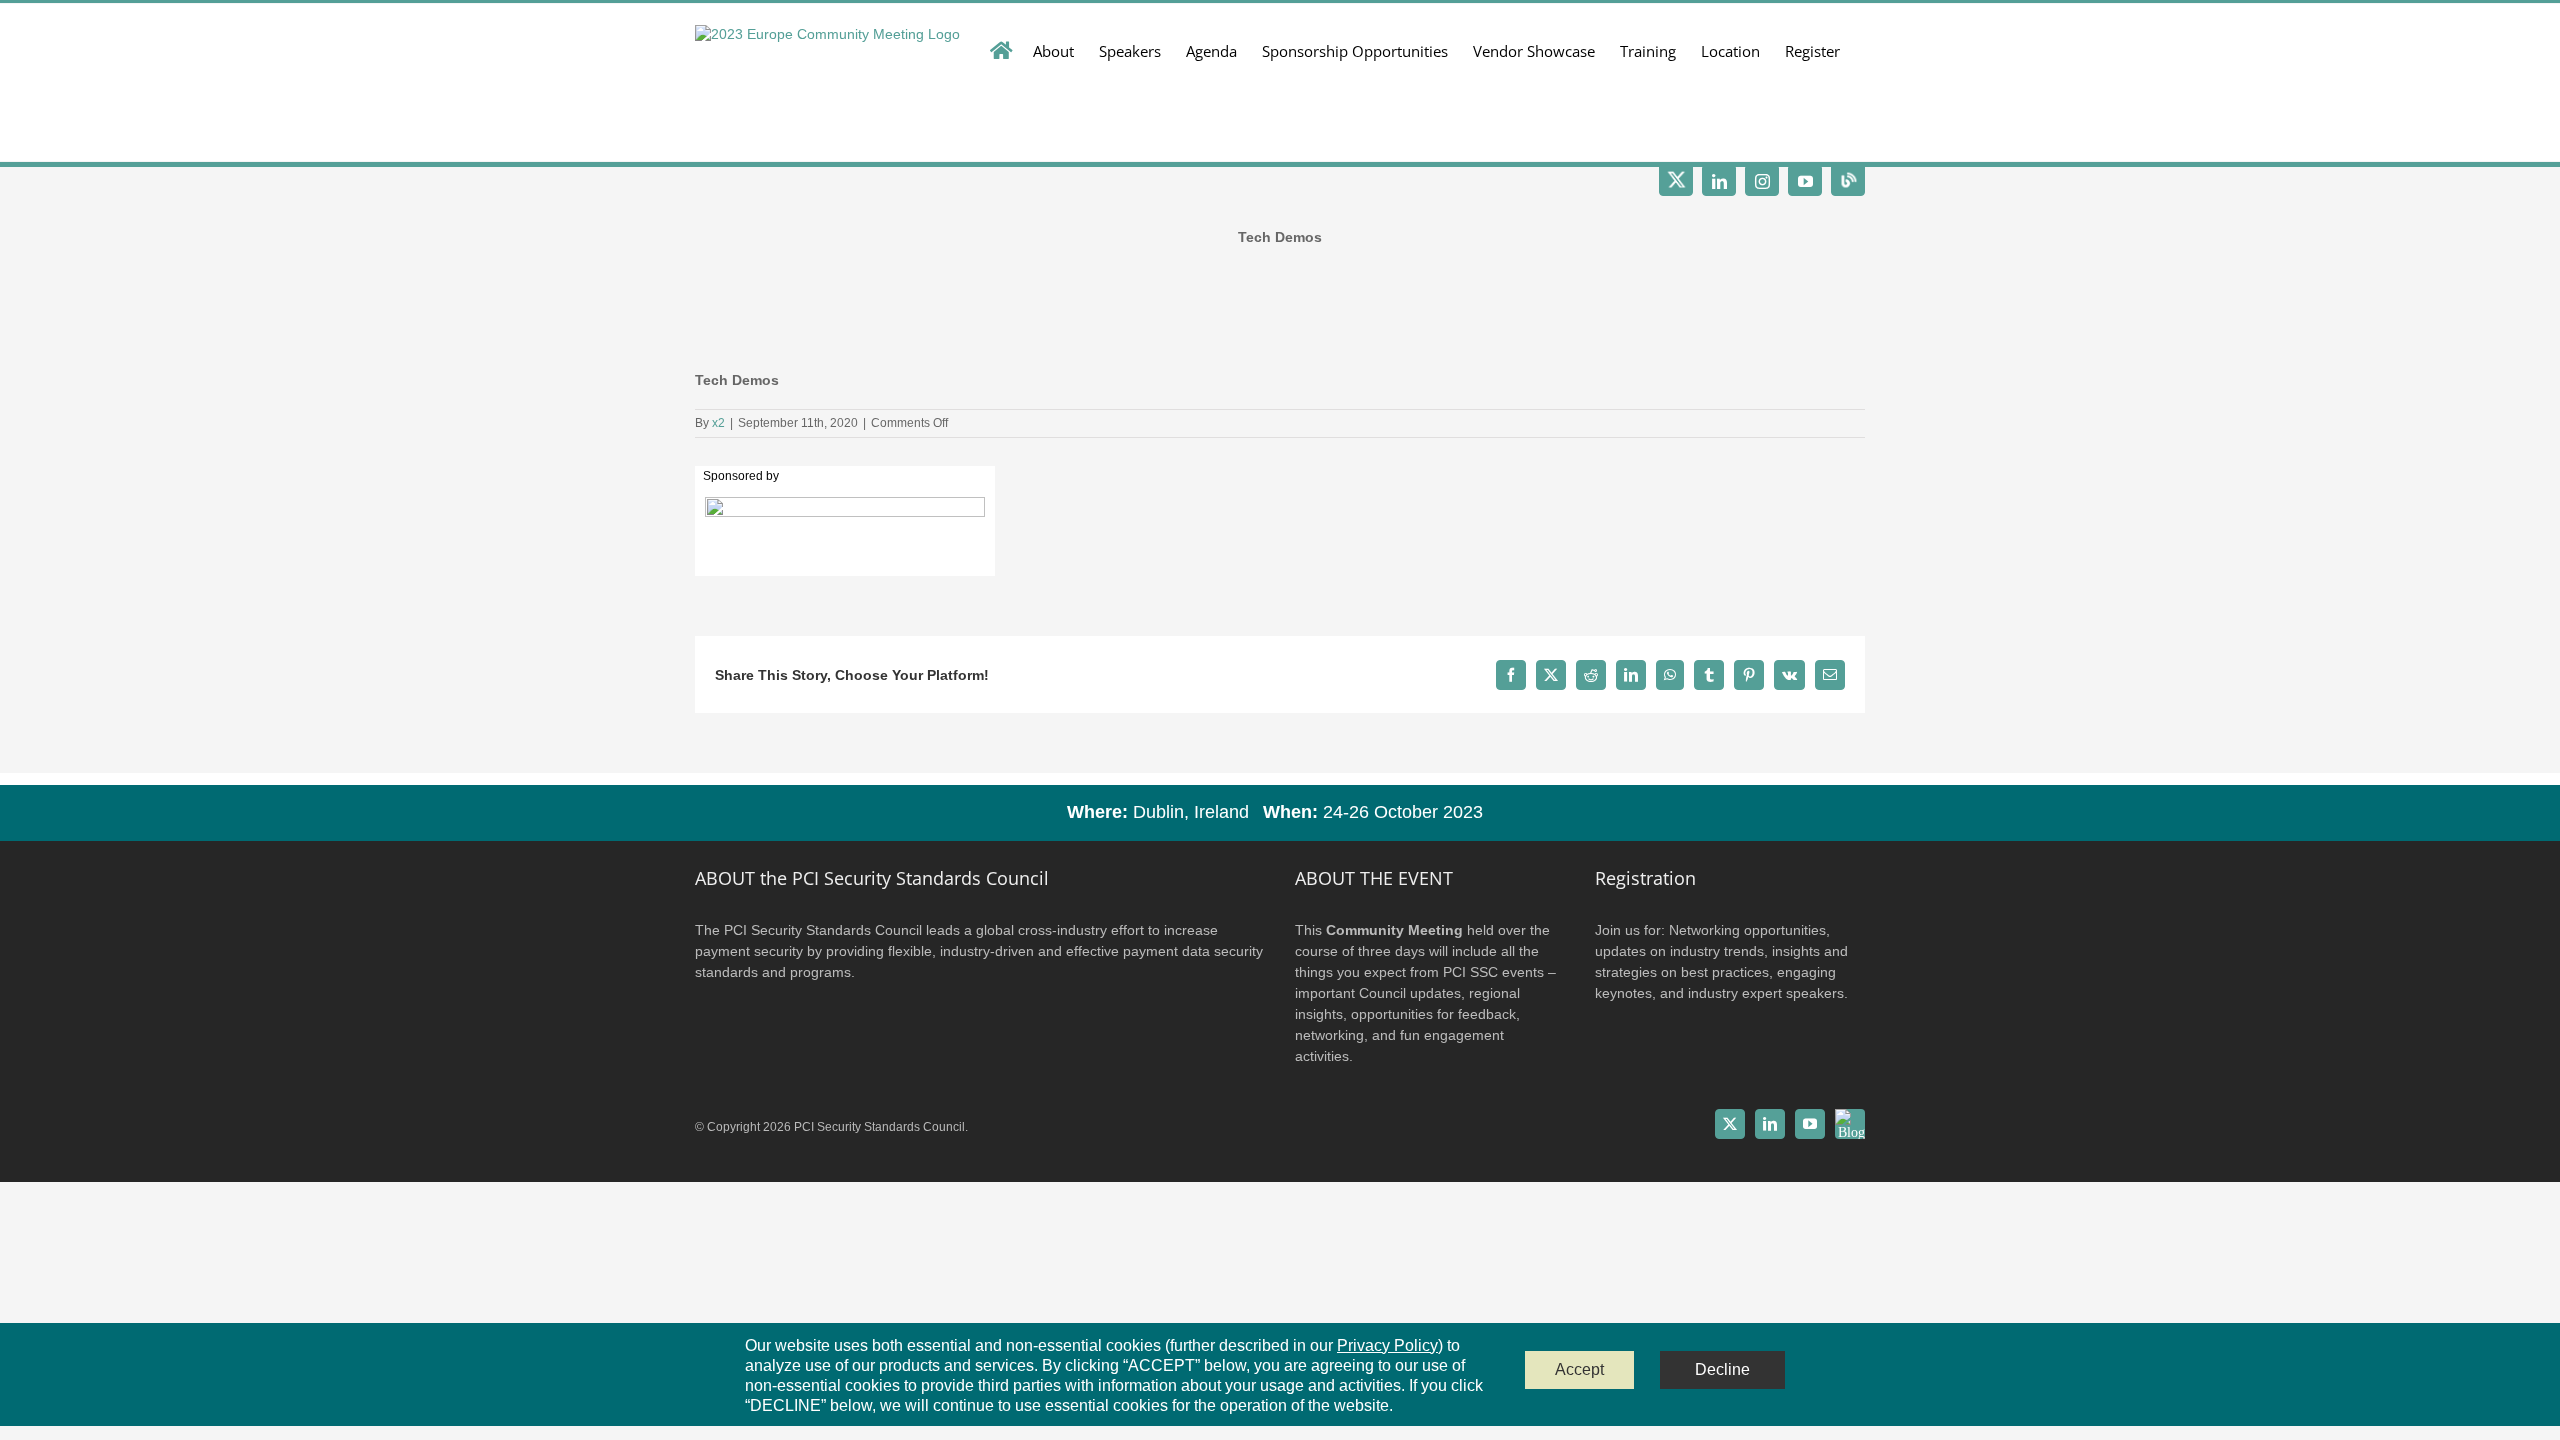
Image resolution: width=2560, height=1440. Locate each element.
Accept (1579, 1369)
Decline (1722, 1369)
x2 (718, 423)
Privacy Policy (1387, 1345)
